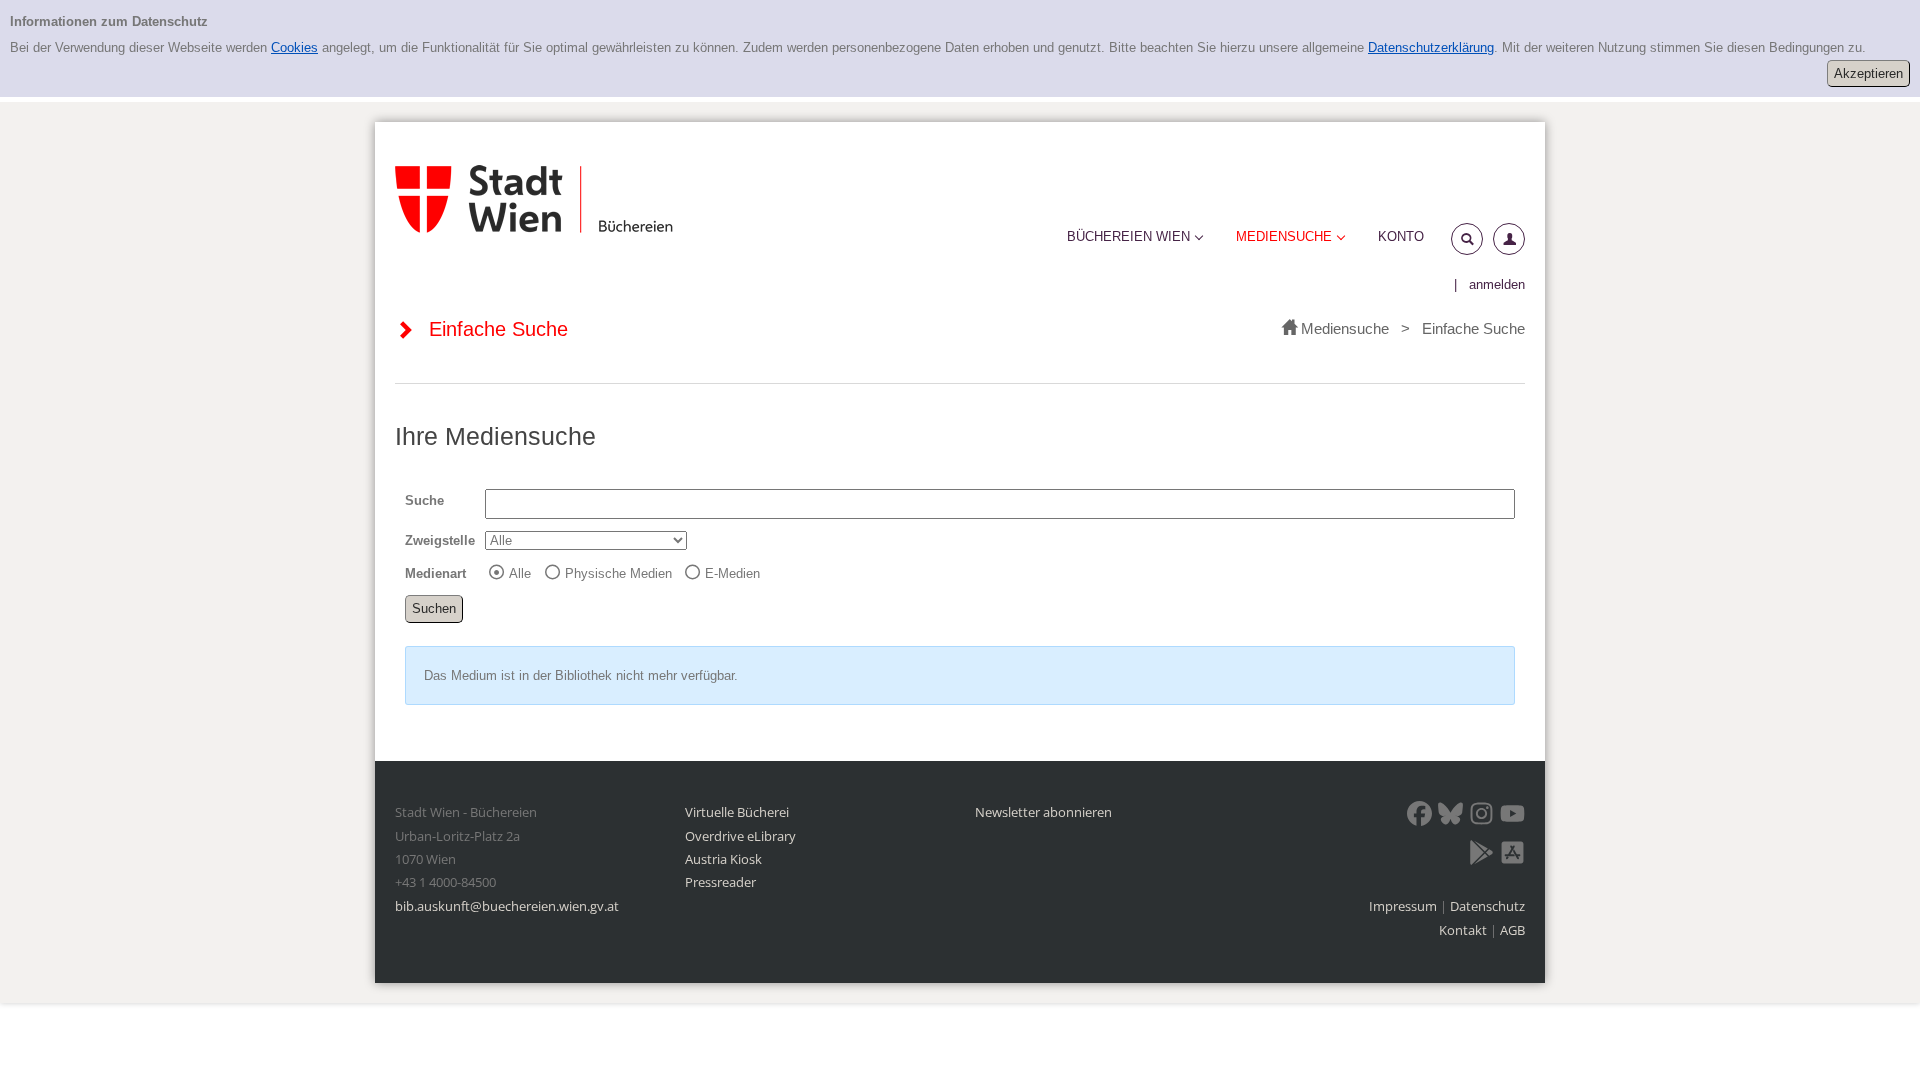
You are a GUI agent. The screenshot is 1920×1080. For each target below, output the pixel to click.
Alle (520, 573)
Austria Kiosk (723, 859)
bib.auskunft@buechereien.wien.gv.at (507, 906)
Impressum (1404, 906)
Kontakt (1463, 930)
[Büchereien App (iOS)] (1512, 856)
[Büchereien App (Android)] (1481, 856)
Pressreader (720, 882)
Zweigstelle (440, 540)
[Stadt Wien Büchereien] (534, 198)
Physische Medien (618, 573)
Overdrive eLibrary (740, 836)
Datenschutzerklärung (1431, 47)
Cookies (294, 47)
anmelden (1497, 284)
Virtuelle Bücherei (737, 812)
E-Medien (732, 573)
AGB (1512, 930)
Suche (424, 500)
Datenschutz (1487, 906)
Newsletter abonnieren (1043, 812)
